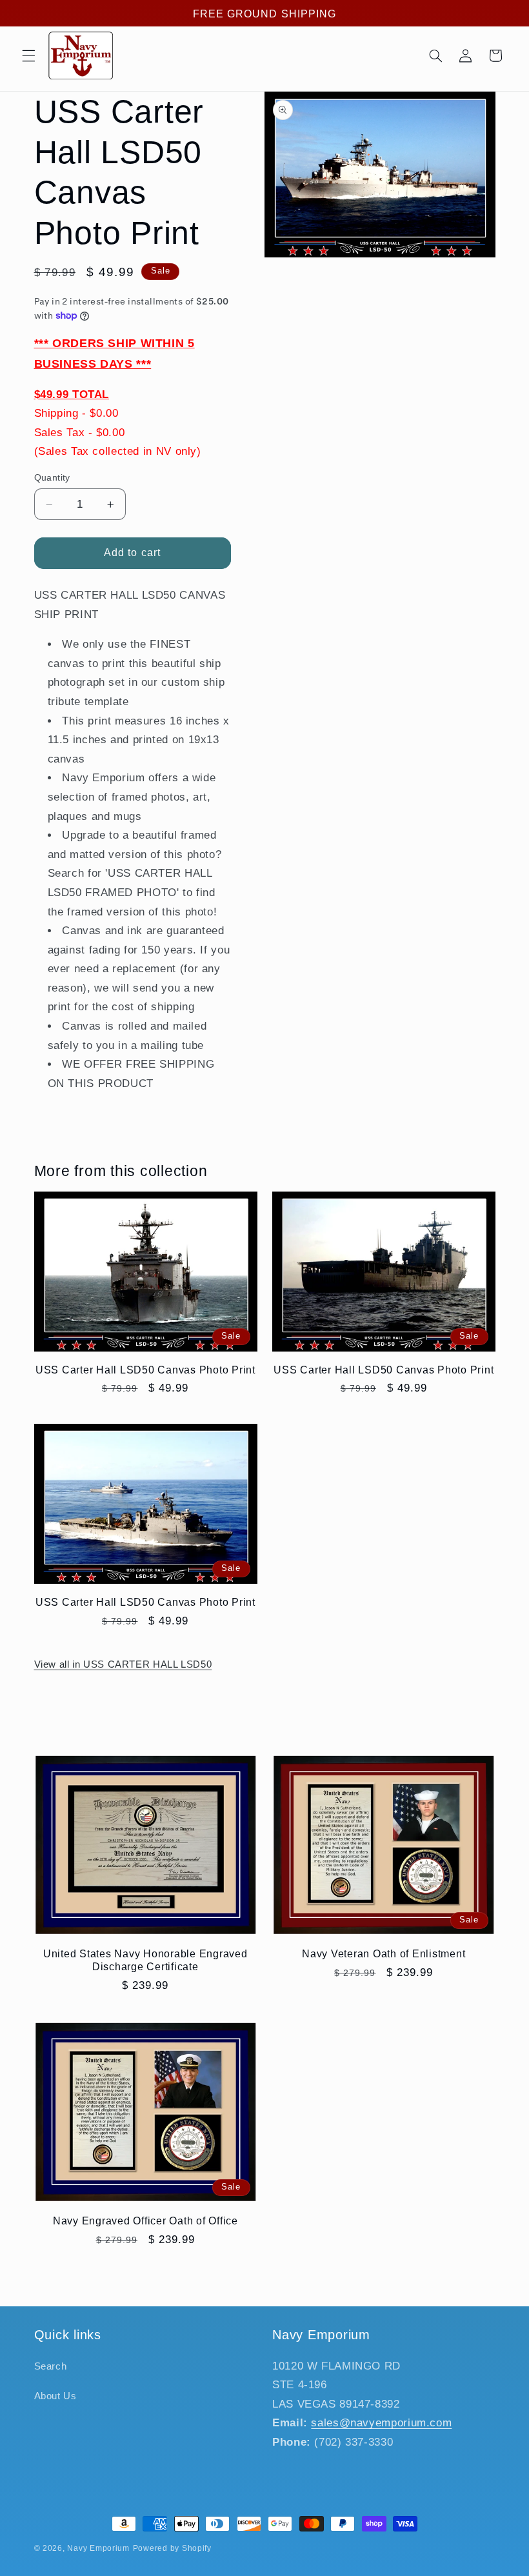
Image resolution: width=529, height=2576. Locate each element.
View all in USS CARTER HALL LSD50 (123, 1664)
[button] (28, 55)
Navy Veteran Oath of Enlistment (384, 1953)
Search (51, 2366)
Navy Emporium (98, 2548)
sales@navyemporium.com (381, 2423)
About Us (55, 2396)
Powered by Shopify (172, 2548)
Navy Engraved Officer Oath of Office (145, 2221)
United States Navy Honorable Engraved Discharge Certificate (145, 1960)
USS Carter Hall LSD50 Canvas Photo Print (145, 1370)
